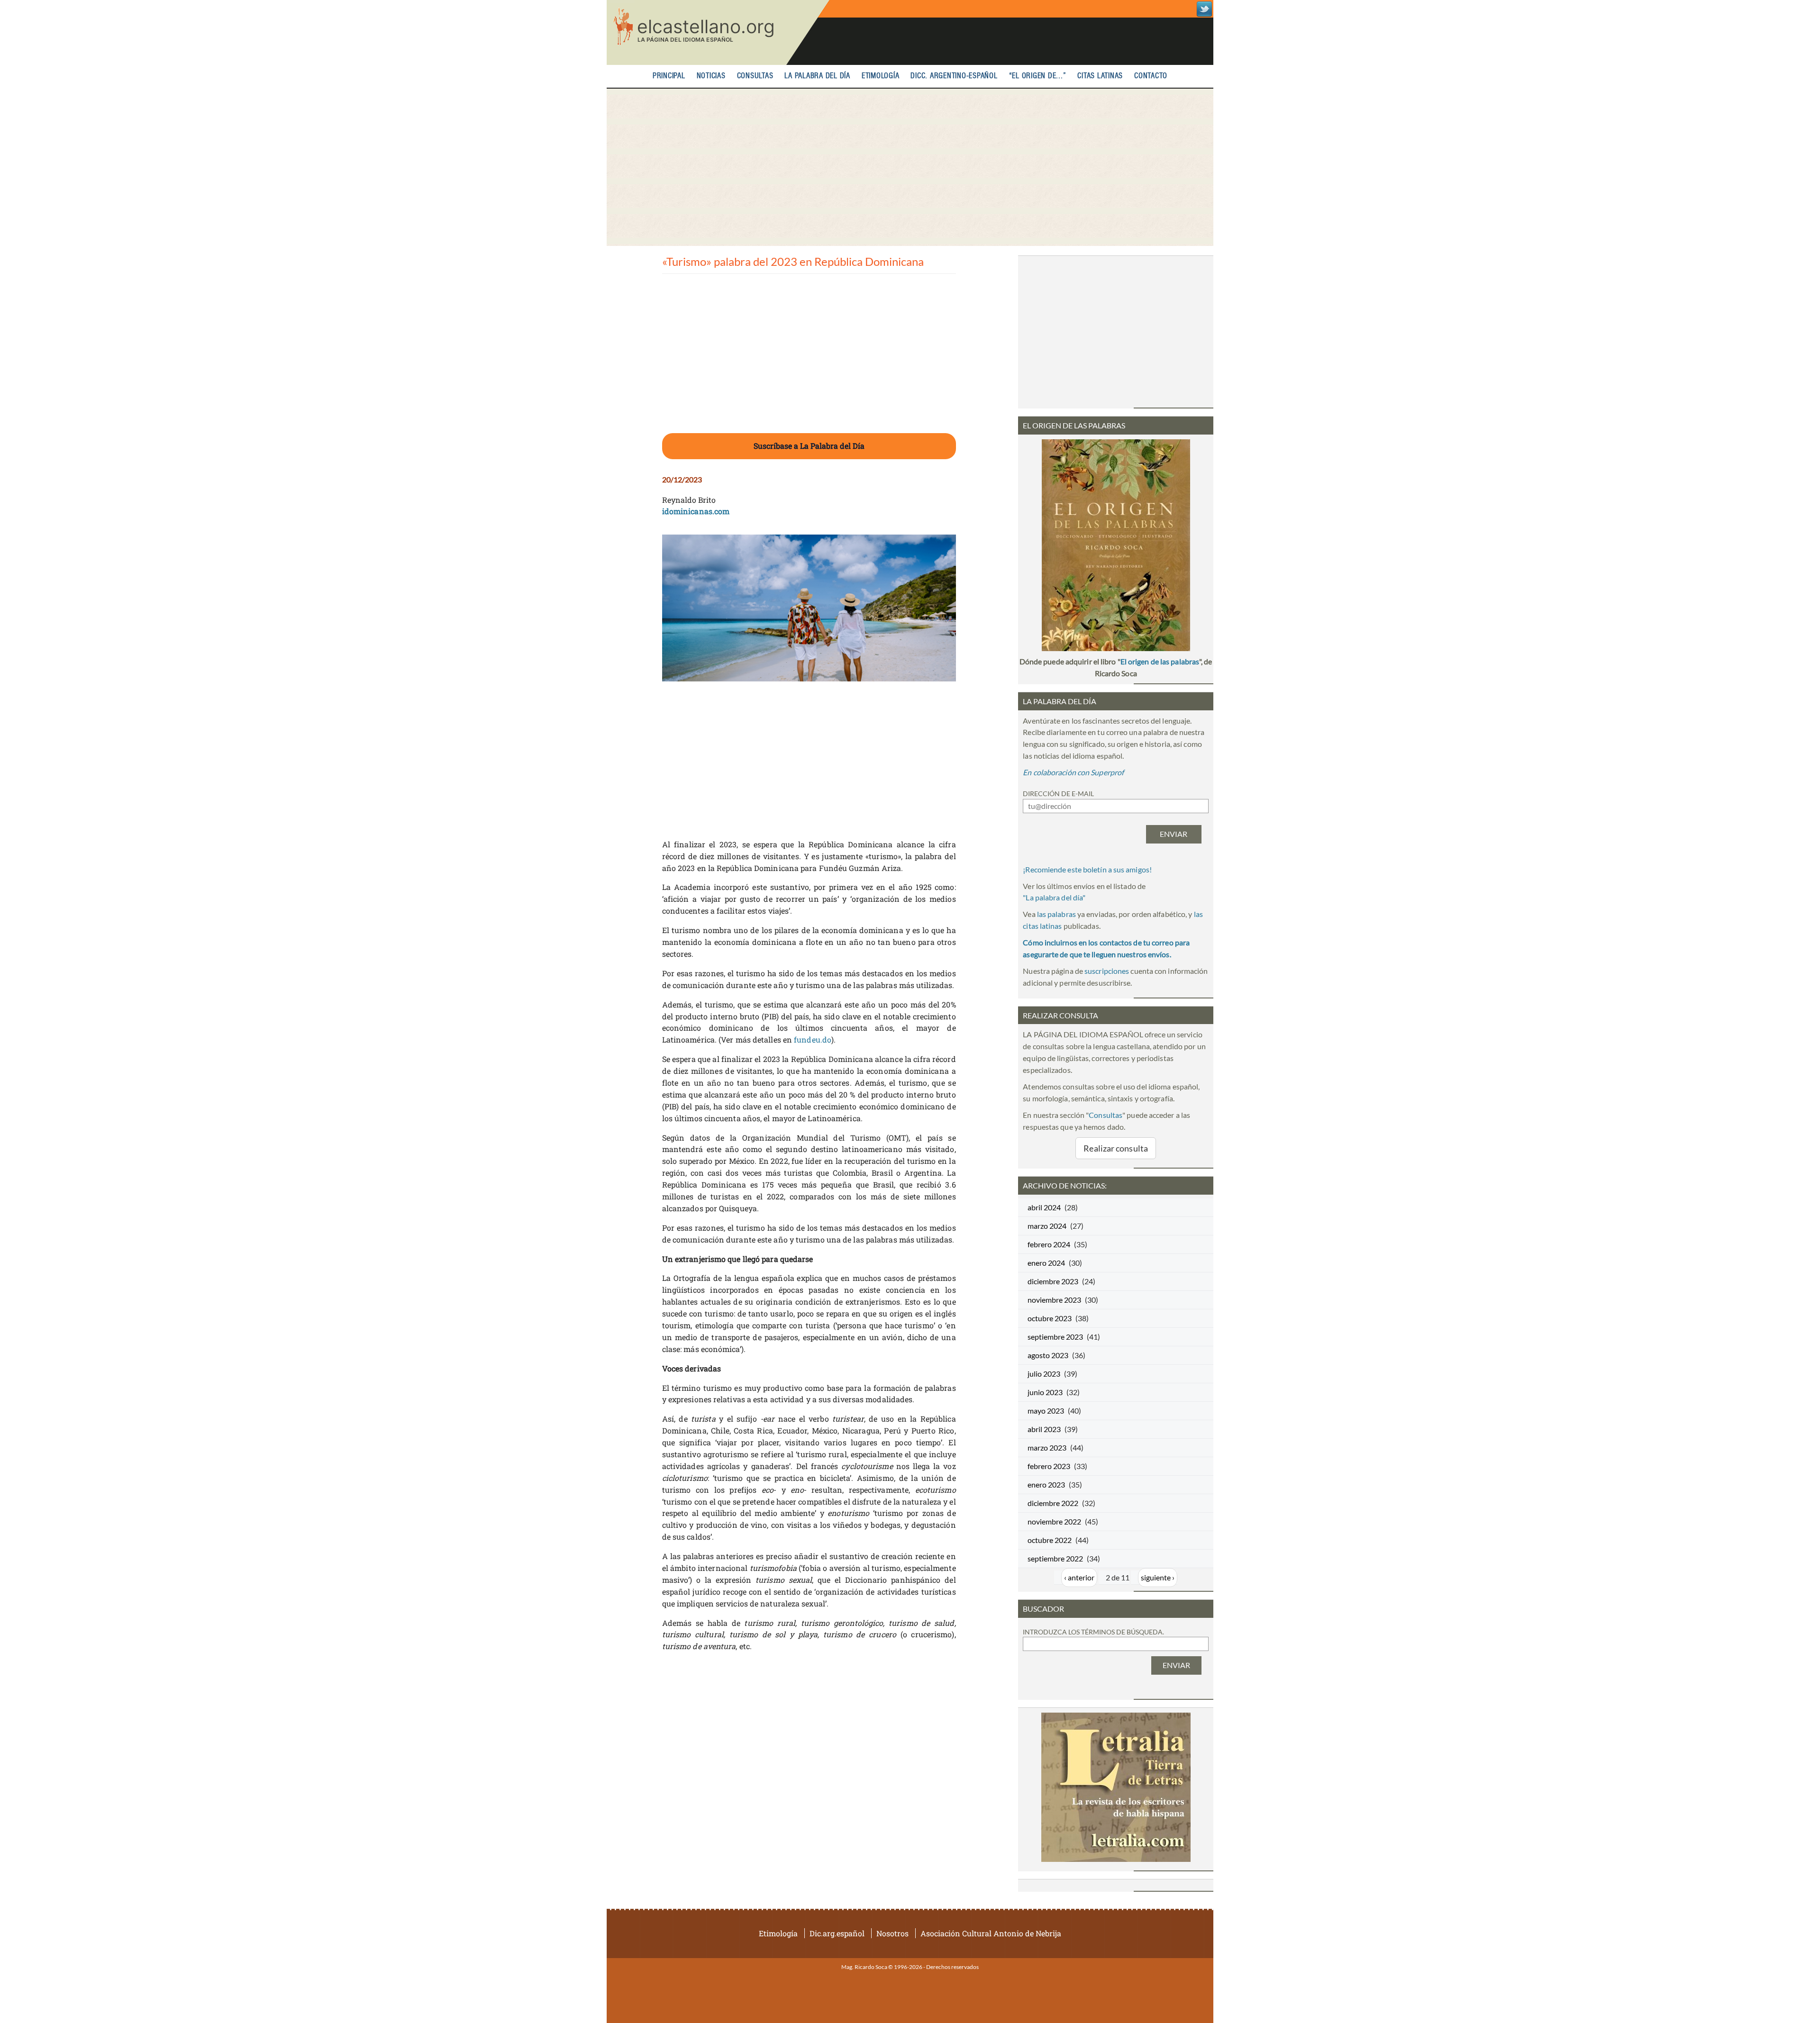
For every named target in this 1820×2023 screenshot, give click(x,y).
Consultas (755, 76)
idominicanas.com (696, 511)
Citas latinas (1100, 76)
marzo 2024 (1047, 1226)
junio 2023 (1045, 1392)
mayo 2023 (1046, 1411)
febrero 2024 (1049, 1244)
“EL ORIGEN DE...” (1038, 76)
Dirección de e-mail (1058, 794)
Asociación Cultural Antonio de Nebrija (991, 1933)
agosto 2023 (1048, 1355)
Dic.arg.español (837, 1933)
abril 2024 (1044, 1207)
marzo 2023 (1047, 1447)
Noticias (711, 76)
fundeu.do (813, 1039)
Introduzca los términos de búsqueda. (1093, 1632)
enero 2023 (1046, 1484)
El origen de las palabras (1160, 661)
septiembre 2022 (1055, 1558)
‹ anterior (1079, 1577)
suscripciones (1107, 971)
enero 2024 (1046, 1263)
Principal (669, 76)
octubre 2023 (1050, 1318)
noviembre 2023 (1054, 1300)
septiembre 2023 (1055, 1337)
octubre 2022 (1050, 1540)
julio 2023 (1044, 1374)
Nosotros (892, 1933)
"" (1054, 897)
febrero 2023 (1049, 1466)
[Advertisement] (910, 167)
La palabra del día (817, 76)
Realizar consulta (1116, 1148)
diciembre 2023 (1053, 1281)
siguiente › (1158, 1577)
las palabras (1056, 914)
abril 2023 (1044, 1429)
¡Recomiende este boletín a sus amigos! (1087, 869)
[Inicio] (718, 32)
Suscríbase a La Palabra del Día (809, 446)
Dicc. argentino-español (954, 76)
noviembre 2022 (1054, 1521)
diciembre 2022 (1053, 1503)
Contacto (1151, 76)
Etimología (881, 76)
